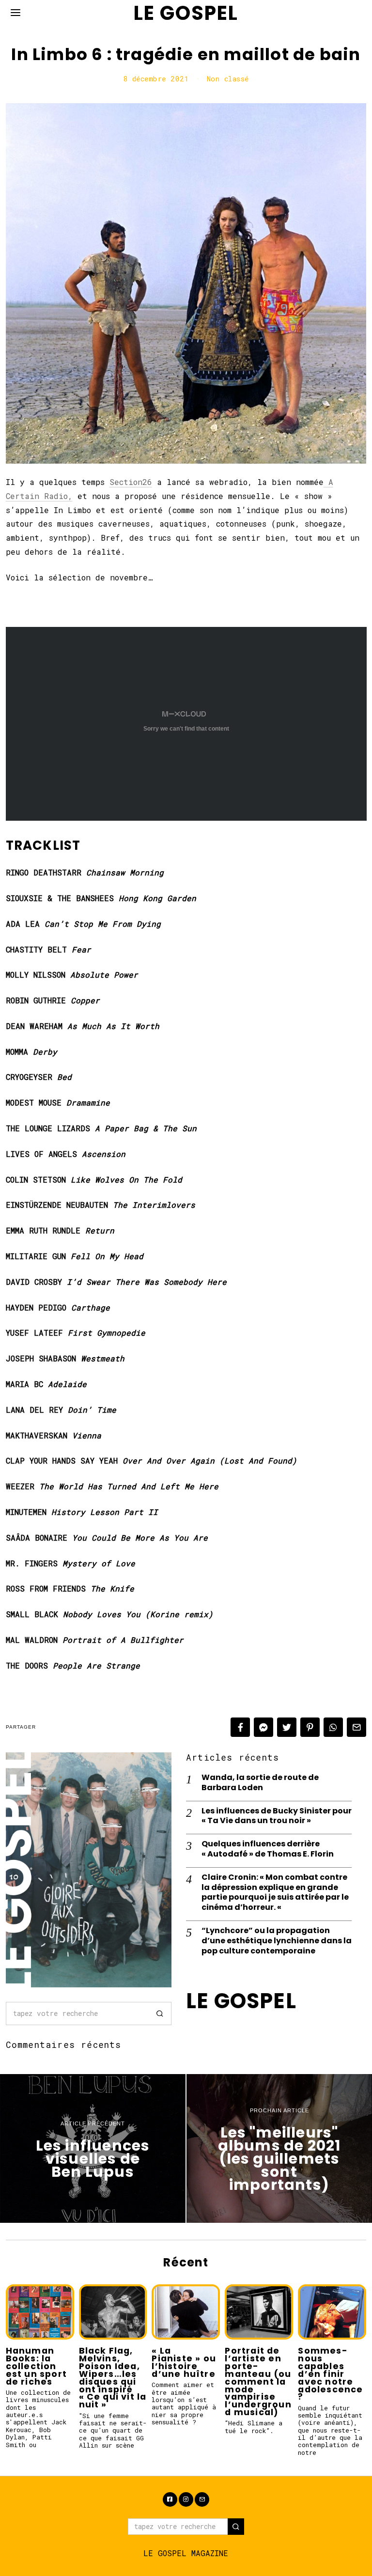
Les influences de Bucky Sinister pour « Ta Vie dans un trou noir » (277, 1816)
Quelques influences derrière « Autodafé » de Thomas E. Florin (268, 1849)
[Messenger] (263, 1727)
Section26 (131, 482)
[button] (160, 2014)
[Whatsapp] (333, 1727)
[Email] (356, 1727)
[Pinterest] (310, 1727)
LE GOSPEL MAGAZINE (186, 2553)
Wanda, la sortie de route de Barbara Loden (260, 1783)
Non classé (228, 79)
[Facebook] (240, 1727)
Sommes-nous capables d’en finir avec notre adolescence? (330, 2374)
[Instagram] (186, 2499)
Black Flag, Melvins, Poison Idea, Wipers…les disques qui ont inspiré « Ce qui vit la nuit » (113, 2378)
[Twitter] (287, 1727)
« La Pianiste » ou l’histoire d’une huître (184, 2362)
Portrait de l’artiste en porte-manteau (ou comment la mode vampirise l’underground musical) (258, 2381)
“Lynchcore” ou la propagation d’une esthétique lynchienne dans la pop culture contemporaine (277, 1941)
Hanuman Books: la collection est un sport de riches (36, 2366)
